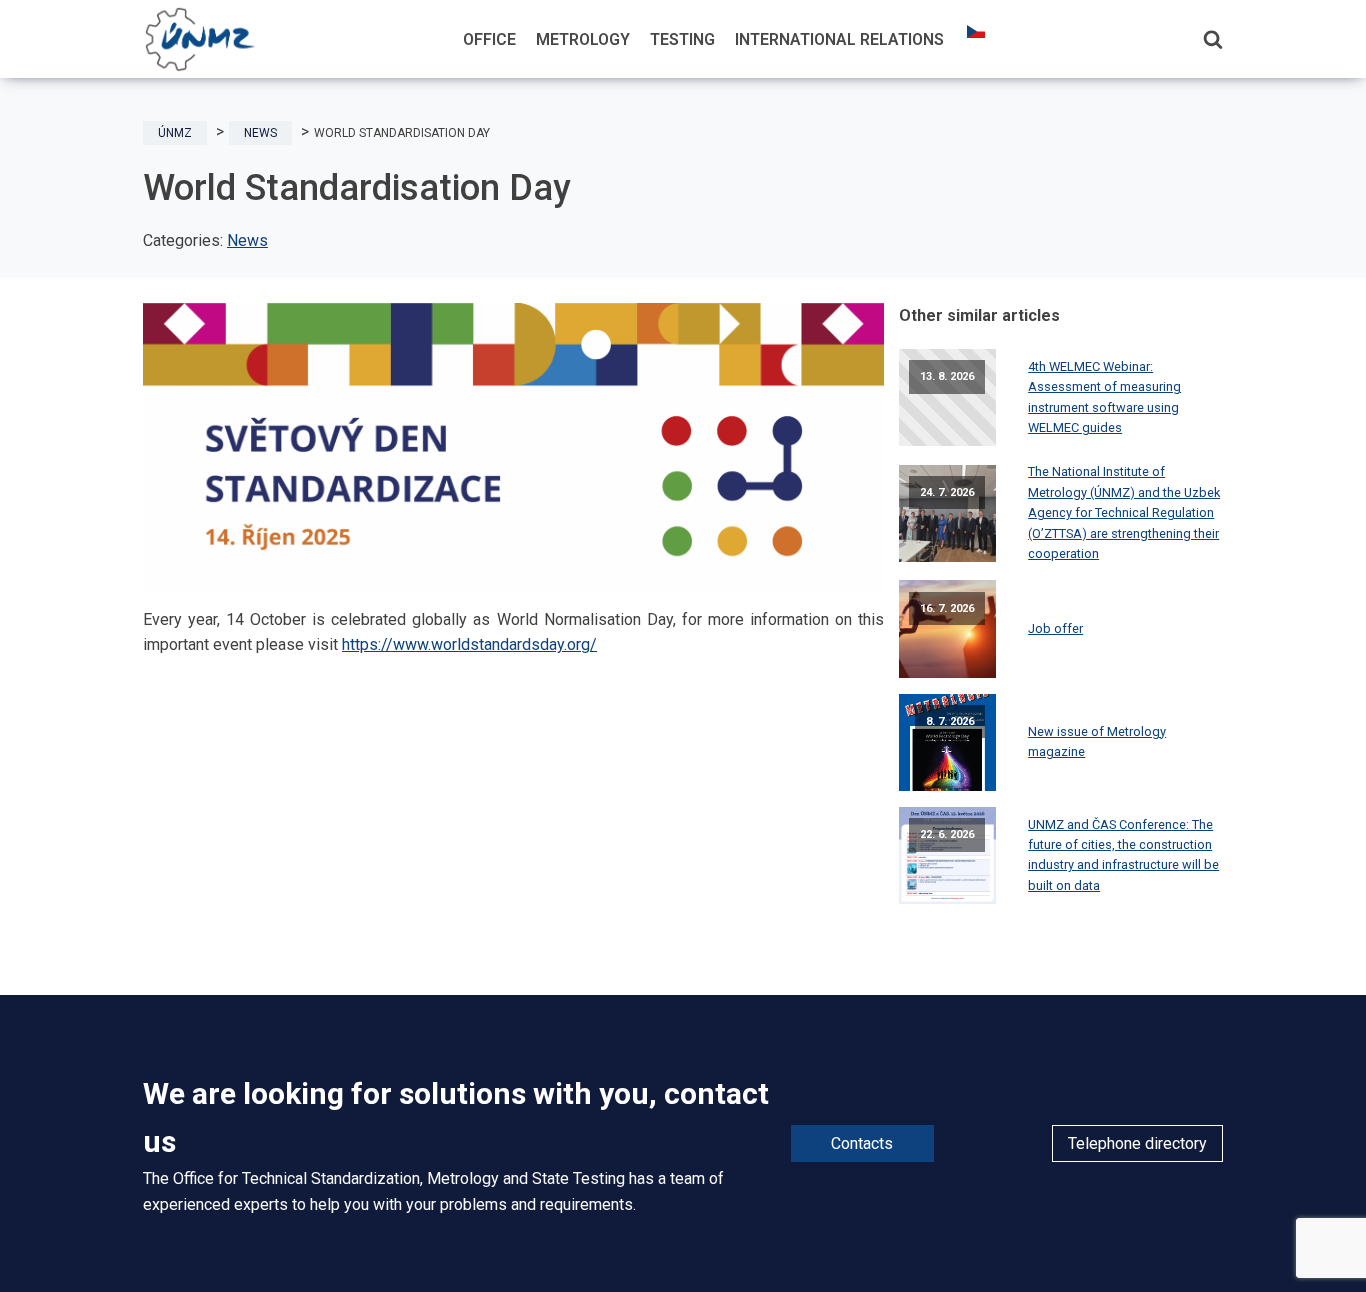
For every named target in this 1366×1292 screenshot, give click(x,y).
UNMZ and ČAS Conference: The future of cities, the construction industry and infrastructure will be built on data (1123, 855)
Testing (682, 39)
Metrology (583, 39)
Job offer (1055, 628)
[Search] (1213, 39)
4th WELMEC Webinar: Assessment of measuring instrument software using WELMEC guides (1104, 397)
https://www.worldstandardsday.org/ (469, 644)
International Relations (839, 39)
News (247, 240)
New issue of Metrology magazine (1097, 741)
